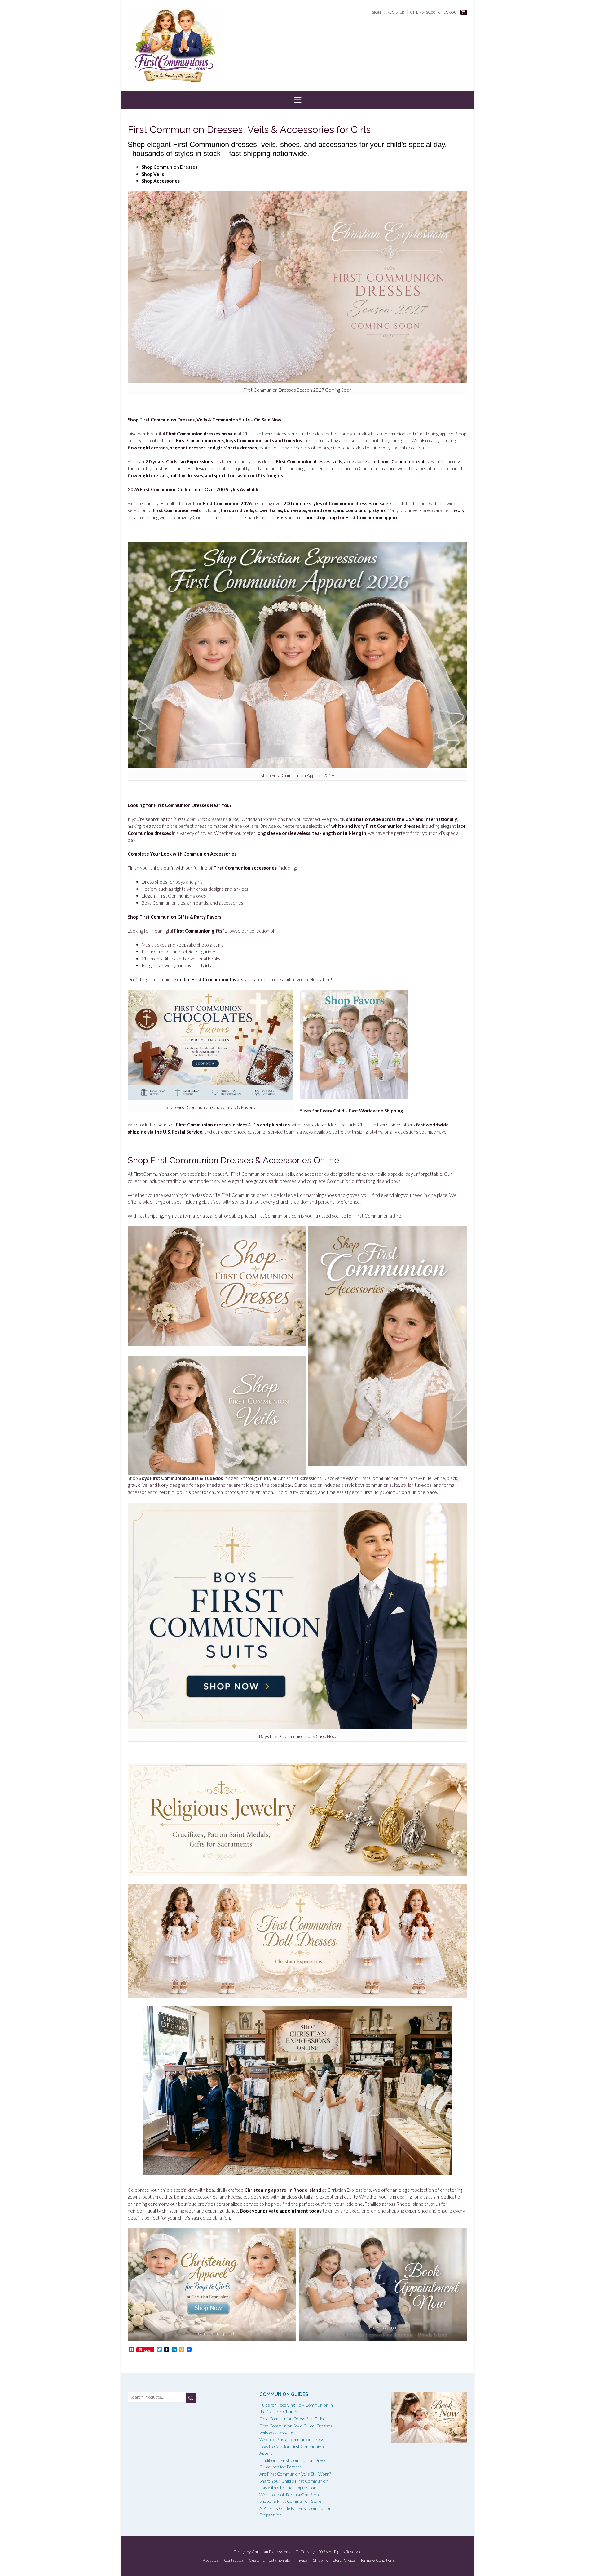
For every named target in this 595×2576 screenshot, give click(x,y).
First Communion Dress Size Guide (292, 2419)
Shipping (320, 2560)
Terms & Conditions (377, 2560)
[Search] (191, 2398)
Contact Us (234, 2560)
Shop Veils (153, 174)
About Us (211, 2560)
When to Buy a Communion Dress (292, 2439)
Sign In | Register (388, 12)
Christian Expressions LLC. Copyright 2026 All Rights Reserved (307, 2552)
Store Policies (344, 2560)
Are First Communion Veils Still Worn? (295, 2474)
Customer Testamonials (269, 2560)
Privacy (302, 2560)
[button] (297, 100)
